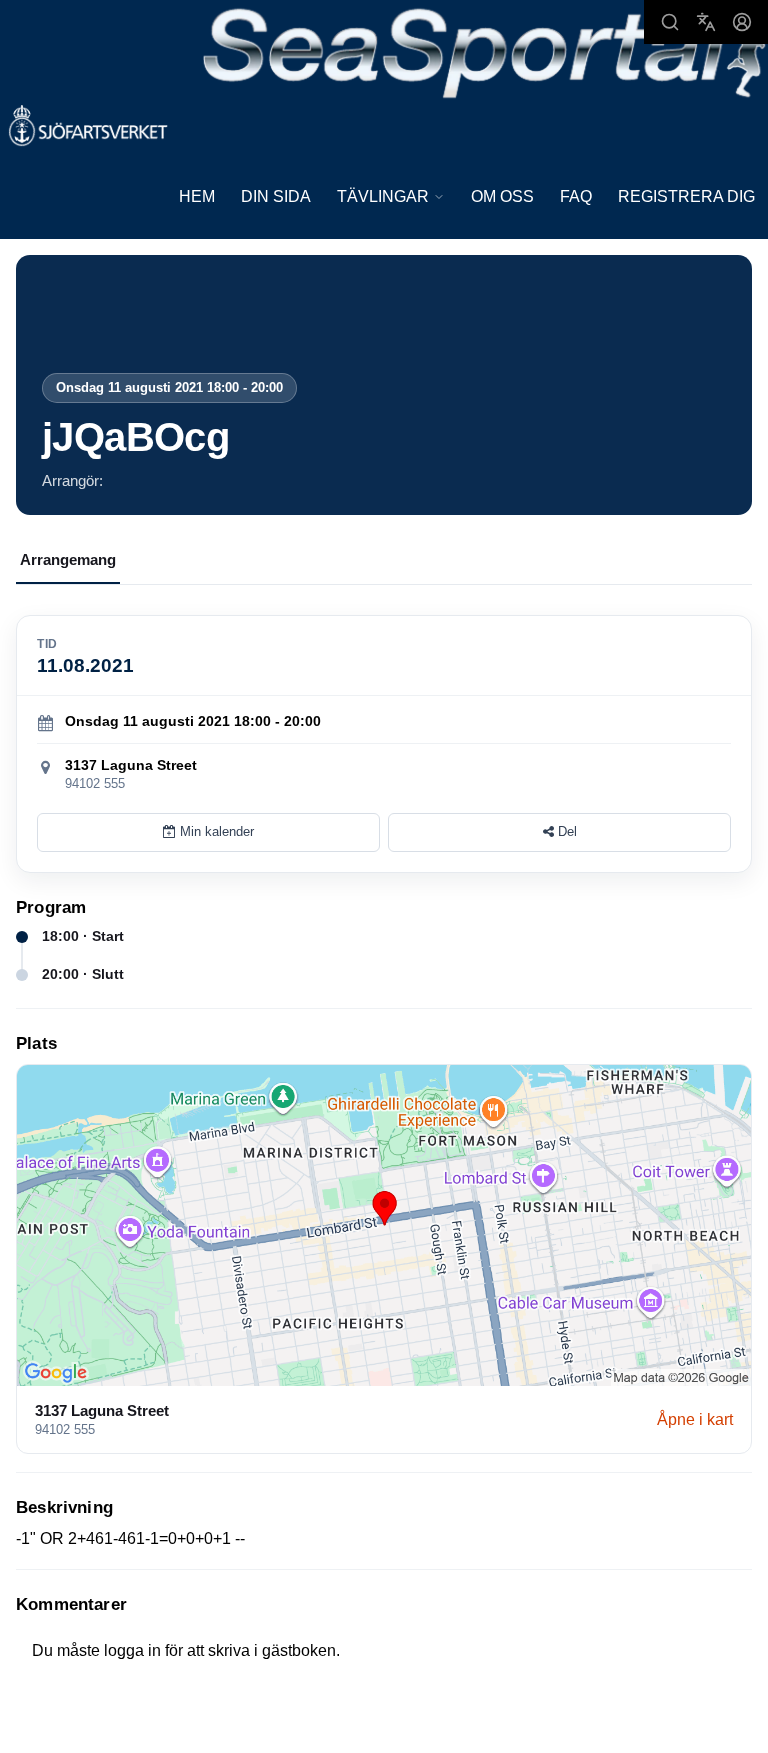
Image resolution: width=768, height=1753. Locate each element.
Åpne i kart (695, 1419)
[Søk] (670, 22)
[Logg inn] (742, 22)
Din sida (276, 196)
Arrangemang (68, 559)
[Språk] (706, 22)
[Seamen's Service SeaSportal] (484, 51)
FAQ (576, 196)
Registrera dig (686, 196)
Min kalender (215, 831)
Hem (197, 196)
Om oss (502, 196)
